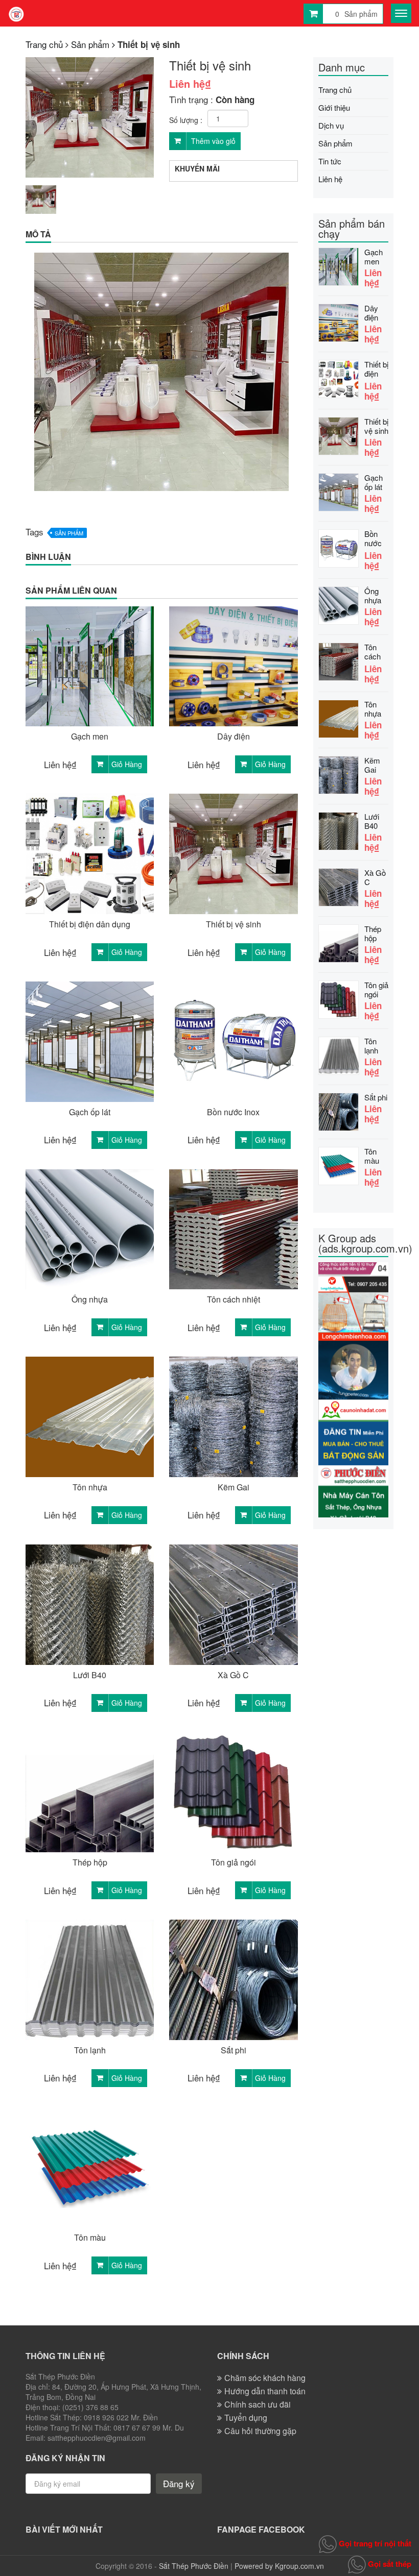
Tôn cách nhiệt (234, 1299)
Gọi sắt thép (389, 2564)
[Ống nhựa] (339, 604)
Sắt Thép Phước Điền (194, 2566)
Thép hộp (90, 1862)
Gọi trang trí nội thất (374, 2543)
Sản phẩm (69, 533)
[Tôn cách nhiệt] (339, 660)
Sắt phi (234, 2050)
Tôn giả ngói (234, 1862)
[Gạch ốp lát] (339, 491)
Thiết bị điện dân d (376, 370)
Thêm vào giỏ (212, 141)
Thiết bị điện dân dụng (90, 924)
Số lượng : (186, 120)
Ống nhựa (90, 1299)
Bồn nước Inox (233, 1112)
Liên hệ (330, 179)
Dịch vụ (331, 125)
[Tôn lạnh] (339, 1054)
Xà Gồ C (233, 1675)
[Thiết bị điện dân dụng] (339, 377)
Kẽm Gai (234, 1487)
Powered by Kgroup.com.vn (279, 2566)
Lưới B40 (90, 1675)
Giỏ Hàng (127, 764)
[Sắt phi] (339, 1110)
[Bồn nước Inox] (339, 547)
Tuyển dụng (246, 2418)
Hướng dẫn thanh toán (265, 2391)
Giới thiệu (334, 107)
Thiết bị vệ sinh (234, 924)
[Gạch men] (339, 265)
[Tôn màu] (339, 1164)
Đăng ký (179, 2483)
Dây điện (234, 737)
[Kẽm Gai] (339, 774)
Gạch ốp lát (90, 1112)
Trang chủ (335, 90)
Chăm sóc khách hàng (265, 2378)
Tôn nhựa (90, 1487)
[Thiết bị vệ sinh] (339, 435)
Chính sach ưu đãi (258, 2404)
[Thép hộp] (339, 942)
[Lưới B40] (339, 830)
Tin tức (330, 161)
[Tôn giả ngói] (339, 998)
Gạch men (90, 737)
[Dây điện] (339, 321)
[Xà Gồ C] (339, 886)
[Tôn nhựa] (339, 717)
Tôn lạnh (90, 2050)
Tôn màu (90, 2238)
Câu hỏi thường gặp (260, 2431)
